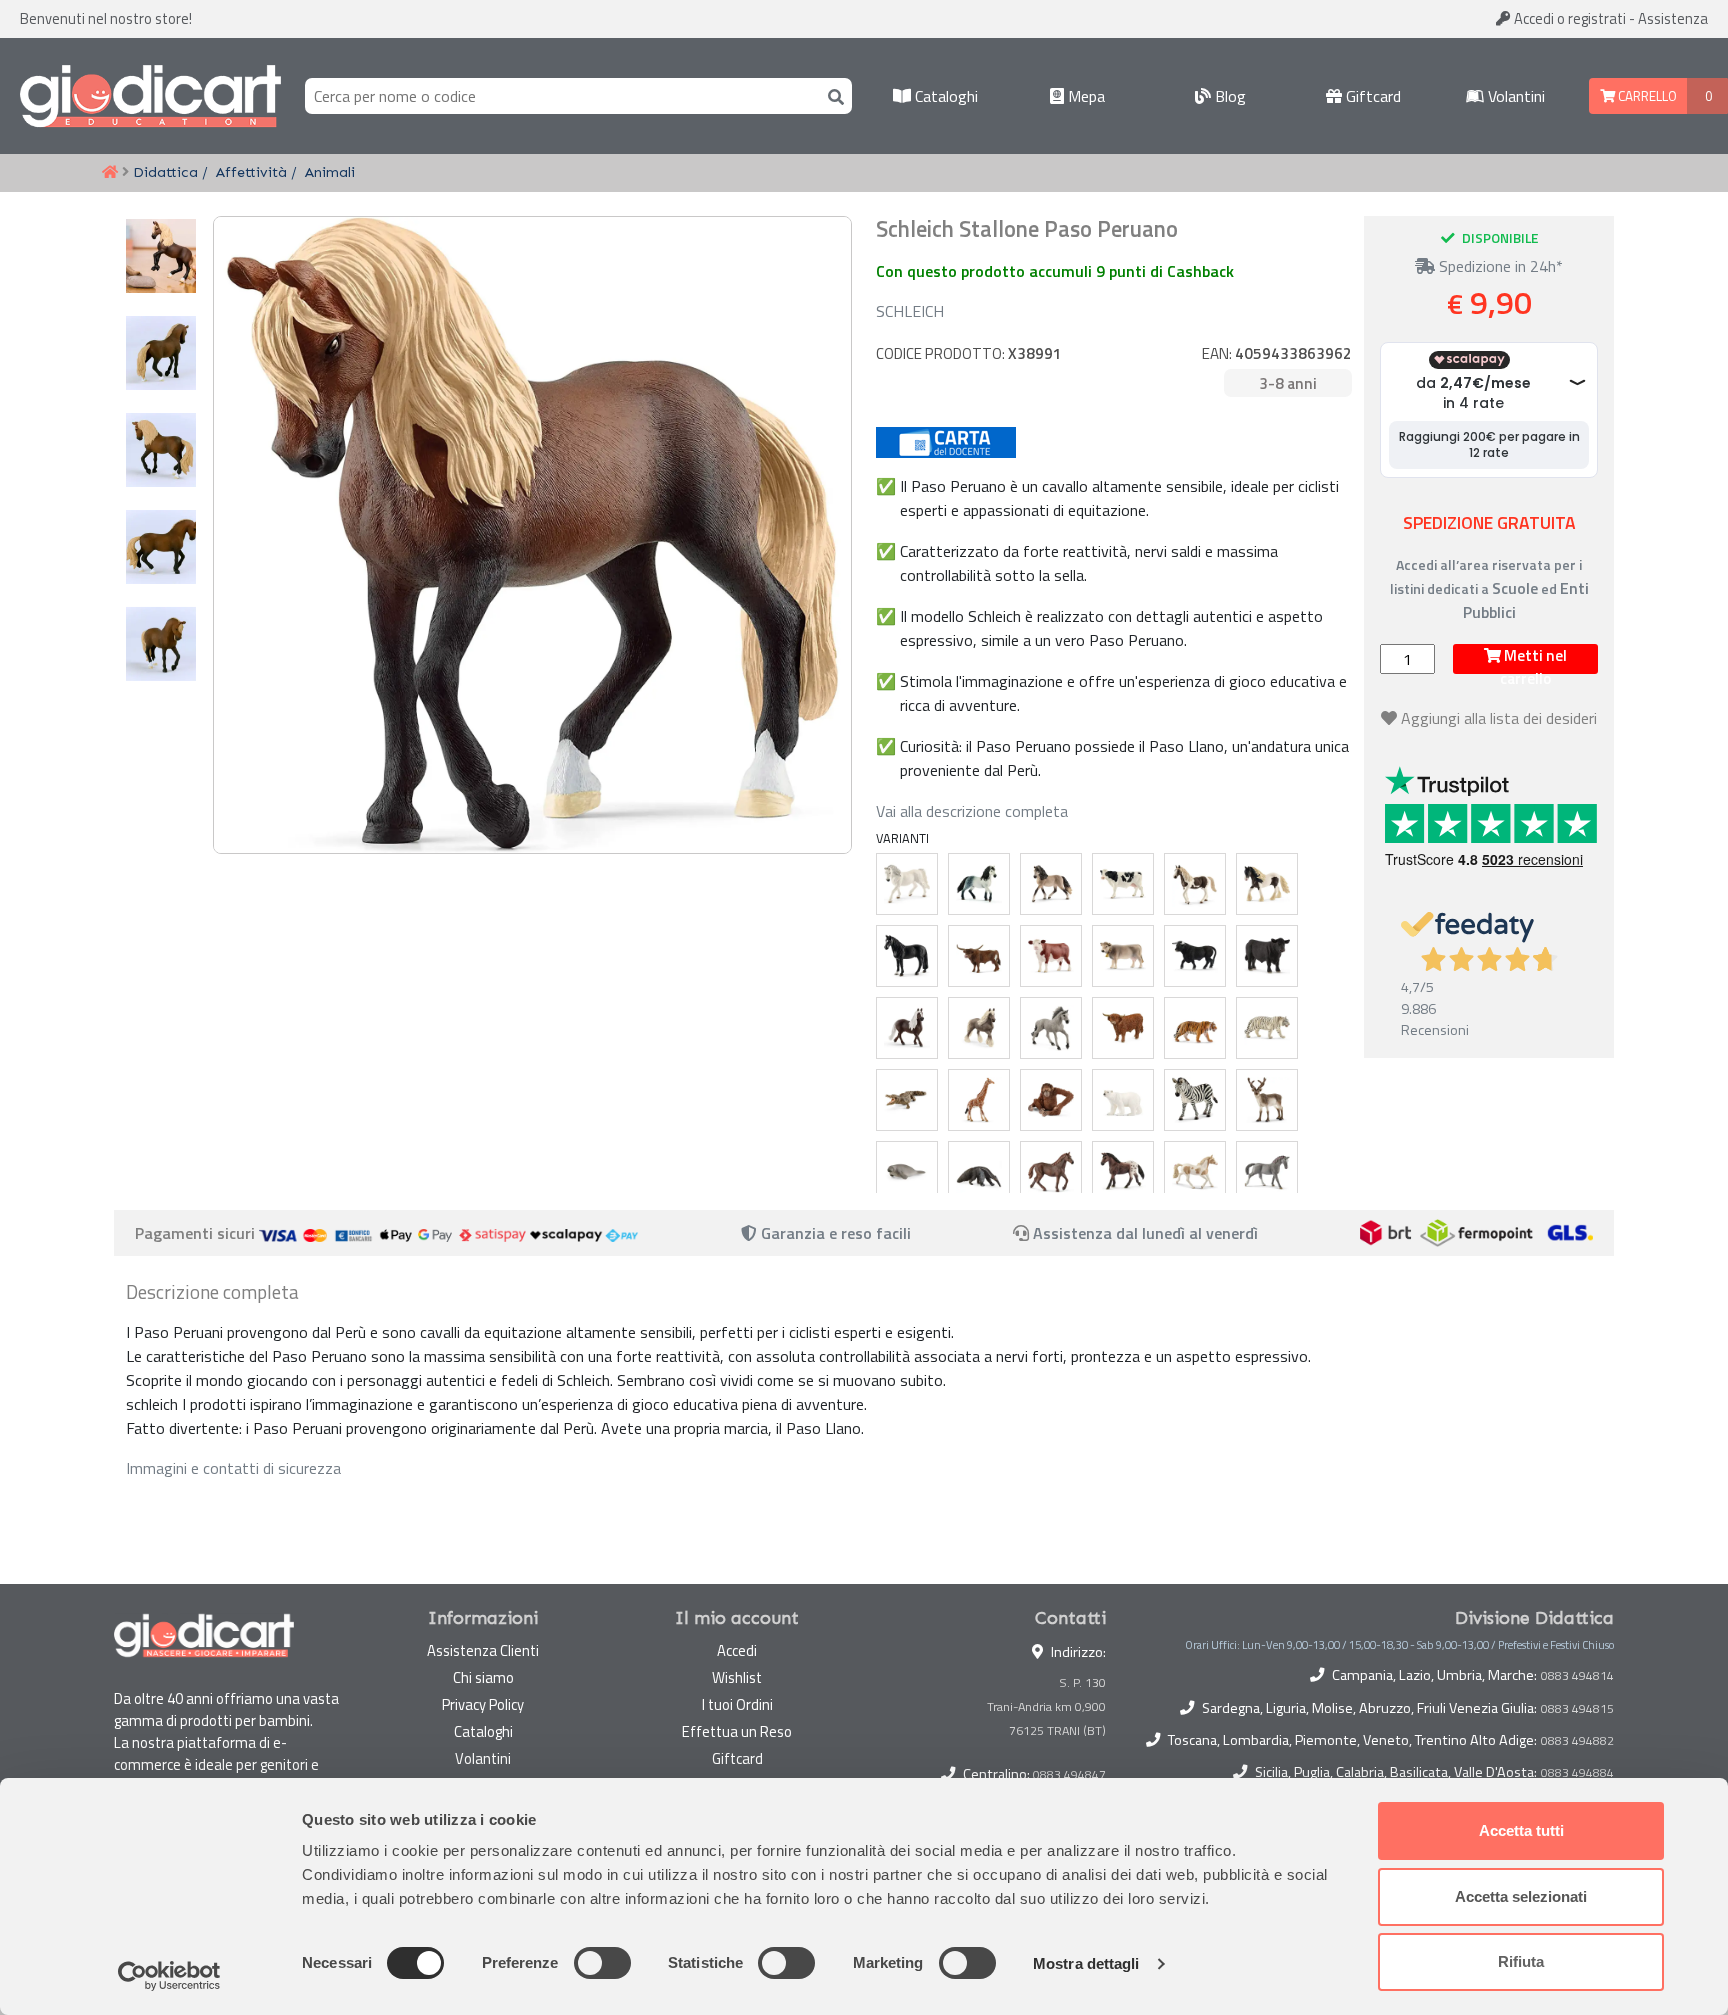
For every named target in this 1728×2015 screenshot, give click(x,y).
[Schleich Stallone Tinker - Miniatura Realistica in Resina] (1267, 884)
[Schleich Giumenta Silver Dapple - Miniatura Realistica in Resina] (979, 1028)
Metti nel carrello (1533, 659)
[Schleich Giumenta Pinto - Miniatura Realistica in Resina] (1195, 884)
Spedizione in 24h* (1499, 266)
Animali (330, 172)
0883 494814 (1577, 1676)
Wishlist (737, 1677)
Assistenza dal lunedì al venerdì (1145, 1233)
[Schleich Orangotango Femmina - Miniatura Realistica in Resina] (1051, 1100)
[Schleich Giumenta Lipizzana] (907, 884)
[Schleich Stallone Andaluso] (979, 884)
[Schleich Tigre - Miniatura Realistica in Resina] (1195, 1028)
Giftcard (1371, 96)
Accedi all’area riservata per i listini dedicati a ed (1489, 588)
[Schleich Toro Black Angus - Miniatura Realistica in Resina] (1267, 956)
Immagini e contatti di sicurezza (233, 1468)
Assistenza (1673, 18)
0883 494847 (1069, 1774)
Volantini (1514, 96)
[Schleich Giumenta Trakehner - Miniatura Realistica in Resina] (1267, 1172)
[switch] (602, 1963)
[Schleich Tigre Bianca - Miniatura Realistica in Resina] (1267, 1028)
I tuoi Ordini (737, 1704)
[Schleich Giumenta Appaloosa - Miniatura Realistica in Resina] (1123, 1172)
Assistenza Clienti (483, 1650)
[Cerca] (832, 95)
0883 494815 (1577, 1709)
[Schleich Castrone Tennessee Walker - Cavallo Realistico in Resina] (907, 956)
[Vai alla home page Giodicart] (150, 96)
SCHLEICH (910, 311)
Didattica (165, 172)
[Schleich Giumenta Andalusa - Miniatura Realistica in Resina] (1051, 884)
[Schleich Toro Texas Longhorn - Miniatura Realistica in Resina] (979, 956)
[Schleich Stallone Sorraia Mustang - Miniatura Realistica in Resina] (1051, 1028)
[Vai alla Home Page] (110, 173)
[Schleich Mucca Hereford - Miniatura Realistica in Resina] (1051, 956)
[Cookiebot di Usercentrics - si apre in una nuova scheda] (169, 1976)
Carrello (1646, 96)
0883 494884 (1577, 1773)
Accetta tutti (1521, 1830)
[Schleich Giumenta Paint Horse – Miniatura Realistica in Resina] (1195, 1172)
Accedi (1568, 18)
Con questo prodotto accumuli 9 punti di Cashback (1055, 271)
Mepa (1084, 96)
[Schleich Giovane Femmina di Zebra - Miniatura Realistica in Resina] (1195, 1100)
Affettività (251, 172)
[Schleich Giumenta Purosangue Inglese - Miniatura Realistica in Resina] (1051, 1172)
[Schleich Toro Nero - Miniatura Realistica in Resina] (1195, 956)
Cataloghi (944, 96)
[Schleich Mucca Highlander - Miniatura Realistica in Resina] (1123, 1028)
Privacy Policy (483, 1704)
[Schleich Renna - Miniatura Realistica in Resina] (1267, 1100)
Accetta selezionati (1521, 1896)
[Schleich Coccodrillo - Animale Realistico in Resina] (907, 1100)
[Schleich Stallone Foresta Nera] (907, 1028)
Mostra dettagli (1086, 1963)
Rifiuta (1521, 1961)
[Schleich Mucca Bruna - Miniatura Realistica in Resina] (1123, 956)
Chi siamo (483, 1677)
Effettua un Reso (737, 1731)
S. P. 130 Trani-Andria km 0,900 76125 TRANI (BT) (1046, 1706)
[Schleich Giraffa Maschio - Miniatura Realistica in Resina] (979, 1100)
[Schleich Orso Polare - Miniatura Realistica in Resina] (1123, 1100)
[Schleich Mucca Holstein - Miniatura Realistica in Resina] (1123, 884)
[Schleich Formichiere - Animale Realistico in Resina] (979, 1172)
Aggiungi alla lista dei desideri (1499, 718)
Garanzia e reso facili (834, 1233)
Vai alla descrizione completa (972, 811)
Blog (1228, 96)
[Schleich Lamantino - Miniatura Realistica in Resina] (907, 1172)
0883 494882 (1577, 1741)
